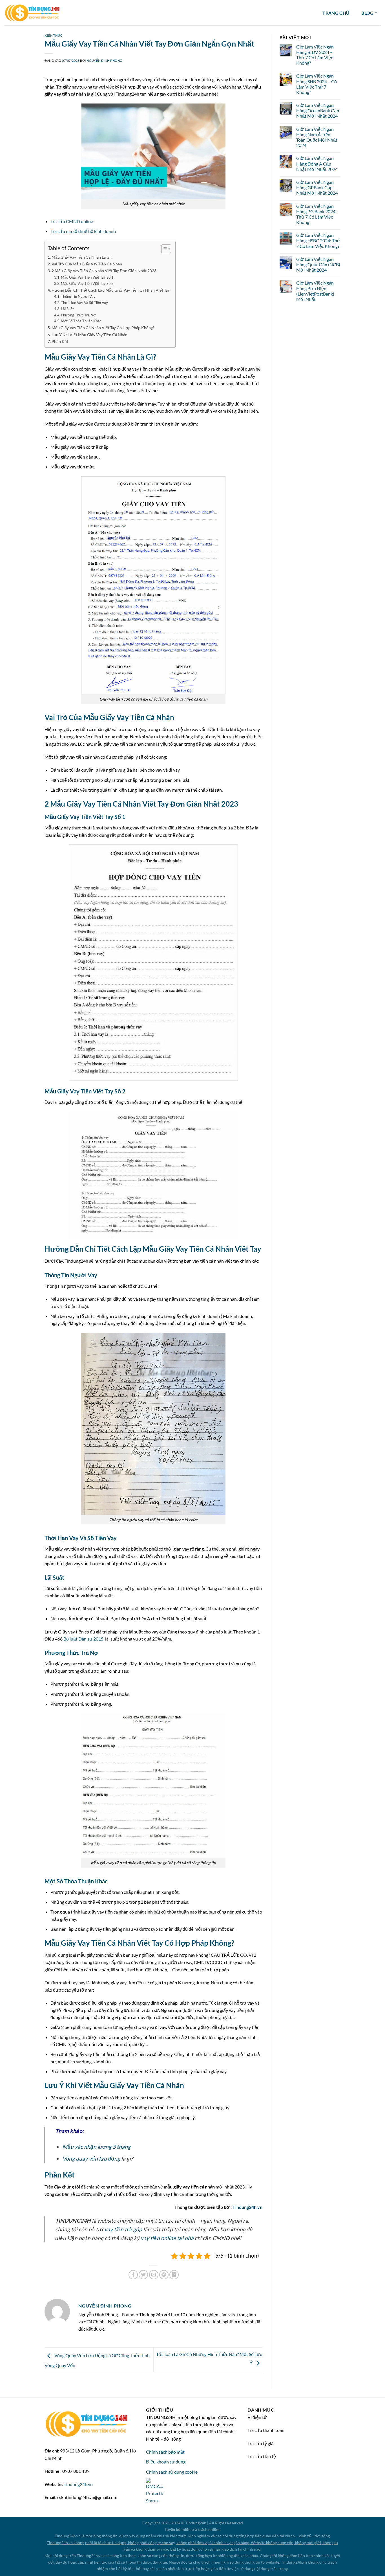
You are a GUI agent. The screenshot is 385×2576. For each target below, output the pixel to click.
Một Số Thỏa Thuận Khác (81, 321)
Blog (367, 13)
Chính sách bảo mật (165, 2452)
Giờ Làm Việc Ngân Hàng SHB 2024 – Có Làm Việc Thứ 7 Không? (317, 84)
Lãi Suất (67, 309)
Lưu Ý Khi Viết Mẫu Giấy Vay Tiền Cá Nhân (89, 335)
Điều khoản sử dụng (166, 2462)
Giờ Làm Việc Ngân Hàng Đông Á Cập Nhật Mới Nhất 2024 (317, 163)
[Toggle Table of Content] (163, 249)
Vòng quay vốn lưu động (91, 2158)
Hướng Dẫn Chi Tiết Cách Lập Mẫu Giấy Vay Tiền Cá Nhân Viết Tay (111, 290)
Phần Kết (60, 341)
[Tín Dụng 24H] (32, 13)
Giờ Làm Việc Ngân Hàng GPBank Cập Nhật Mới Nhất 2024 (317, 187)
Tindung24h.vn (247, 2207)
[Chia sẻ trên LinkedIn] (174, 2275)
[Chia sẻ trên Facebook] (133, 2275)
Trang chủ (336, 13)
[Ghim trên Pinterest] (164, 2275)
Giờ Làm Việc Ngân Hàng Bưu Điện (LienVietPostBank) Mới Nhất (315, 291)
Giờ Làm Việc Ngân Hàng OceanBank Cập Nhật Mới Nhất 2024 (318, 110)
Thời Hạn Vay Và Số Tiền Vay (84, 303)
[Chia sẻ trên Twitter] (143, 2275)
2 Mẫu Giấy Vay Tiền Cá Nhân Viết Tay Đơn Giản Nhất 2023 (104, 271)
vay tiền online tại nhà (167, 2238)
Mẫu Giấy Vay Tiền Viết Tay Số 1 (87, 277)
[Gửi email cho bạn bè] (154, 2275)
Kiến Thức (54, 35)
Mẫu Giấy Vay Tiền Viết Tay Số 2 (87, 283)
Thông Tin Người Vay (78, 296)
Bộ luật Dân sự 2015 (83, 1639)
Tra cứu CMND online (72, 221)
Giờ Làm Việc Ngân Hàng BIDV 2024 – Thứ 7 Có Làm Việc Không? (315, 55)
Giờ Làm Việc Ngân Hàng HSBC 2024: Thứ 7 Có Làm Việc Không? (318, 240)
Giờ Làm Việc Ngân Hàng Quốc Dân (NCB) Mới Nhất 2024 (318, 264)
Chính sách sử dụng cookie (172, 2472)
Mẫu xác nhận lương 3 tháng (96, 2147)
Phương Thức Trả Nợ (78, 315)
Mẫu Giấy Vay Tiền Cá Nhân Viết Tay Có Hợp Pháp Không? (103, 328)
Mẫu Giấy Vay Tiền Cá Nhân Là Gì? (82, 257)
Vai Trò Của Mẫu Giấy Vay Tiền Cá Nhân (87, 264)
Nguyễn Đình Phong (104, 60)
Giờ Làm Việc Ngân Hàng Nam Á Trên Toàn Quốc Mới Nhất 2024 (317, 137)
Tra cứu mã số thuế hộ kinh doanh (83, 231)
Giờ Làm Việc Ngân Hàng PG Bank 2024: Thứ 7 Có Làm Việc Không (316, 214)
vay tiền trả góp (123, 2229)
